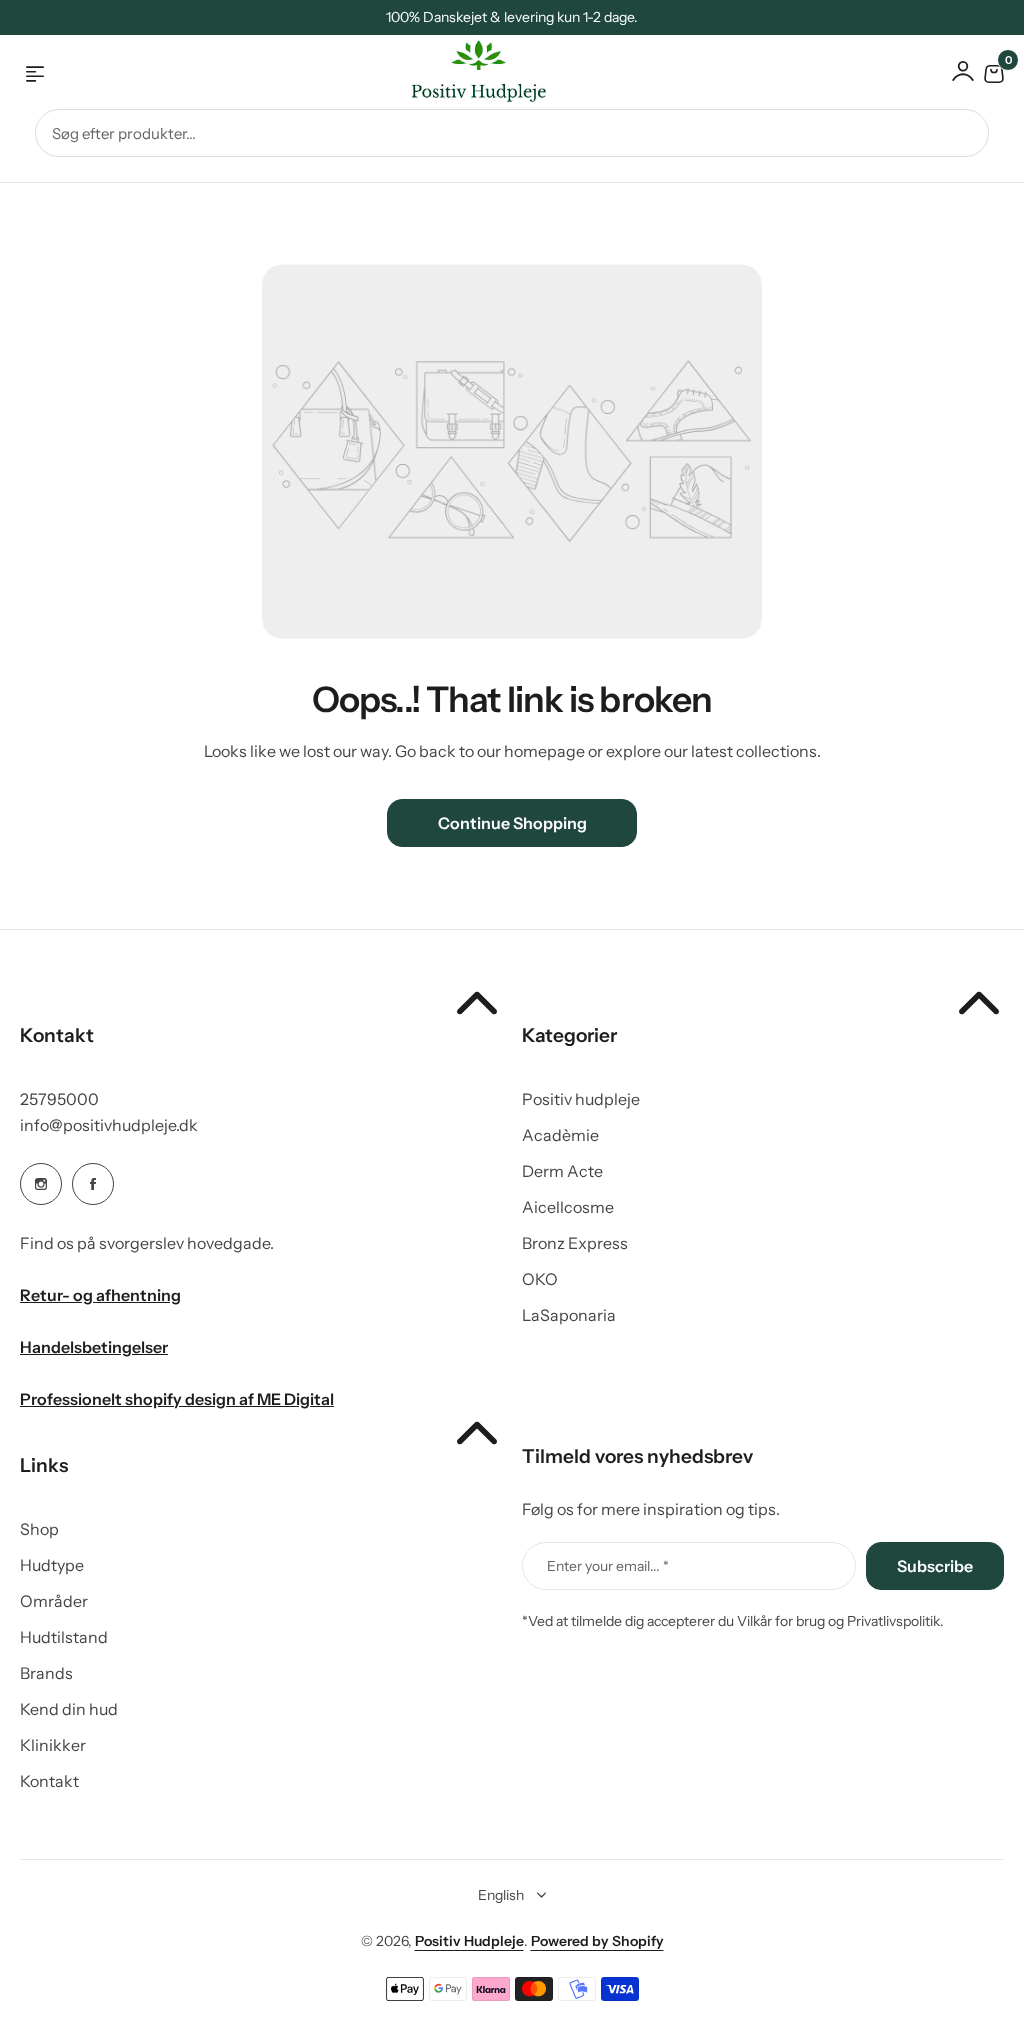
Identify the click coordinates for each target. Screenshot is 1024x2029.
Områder (54, 1601)
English (501, 1895)
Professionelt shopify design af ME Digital (177, 1399)
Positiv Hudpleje (469, 1941)
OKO (540, 1279)
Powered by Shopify (597, 1941)
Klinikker (53, 1745)
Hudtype (52, 1565)
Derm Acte (562, 1171)
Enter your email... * (608, 1566)
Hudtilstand (64, 1637)
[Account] (963, 71)
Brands (46, 1673)
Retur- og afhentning (100, 1295)
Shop (39, 1529)
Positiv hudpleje (581, 1099)
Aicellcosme (568, 1207)
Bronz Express (575, 1243)
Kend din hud (69, 1709)
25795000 (59, 1099)
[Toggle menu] (35, 74)
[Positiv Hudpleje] (463, 74)
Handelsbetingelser (94, 1347)
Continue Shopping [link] (512, 823)
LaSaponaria (569, 1315)
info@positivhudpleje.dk (109, 1125)
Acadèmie (560, 1135)
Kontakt (49, 1781)
